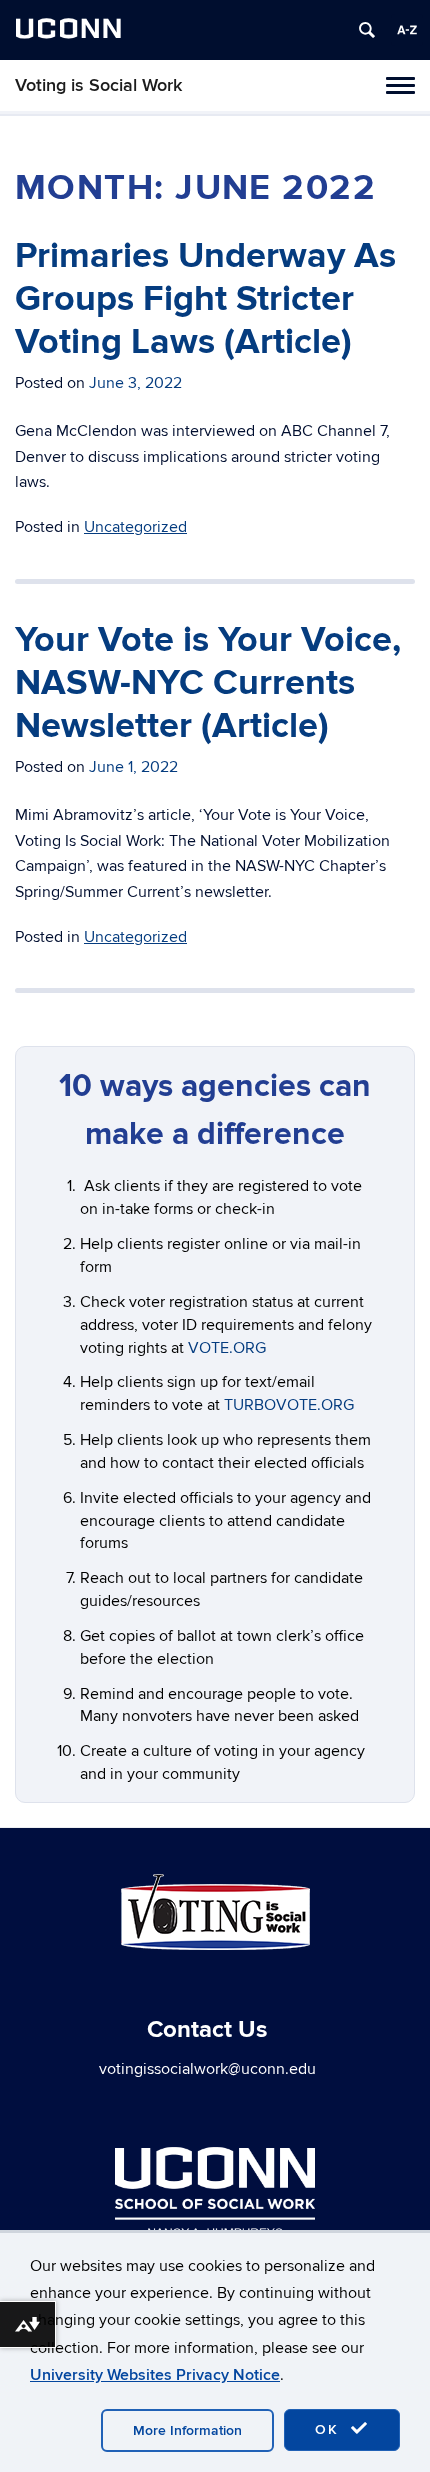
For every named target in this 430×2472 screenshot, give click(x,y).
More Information (187, 2430)
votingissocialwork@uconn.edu (207, 2069)
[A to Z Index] (407, 30)
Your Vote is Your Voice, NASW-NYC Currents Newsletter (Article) (208, 683)
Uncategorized (135, 527)
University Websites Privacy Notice (155, 2375)
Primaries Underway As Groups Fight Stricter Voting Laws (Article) (205, 299)
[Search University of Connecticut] (367, 30)
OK (330, 2429)
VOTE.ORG (227, 1348)
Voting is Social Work (98, 85)
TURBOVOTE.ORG (289, 1405)
